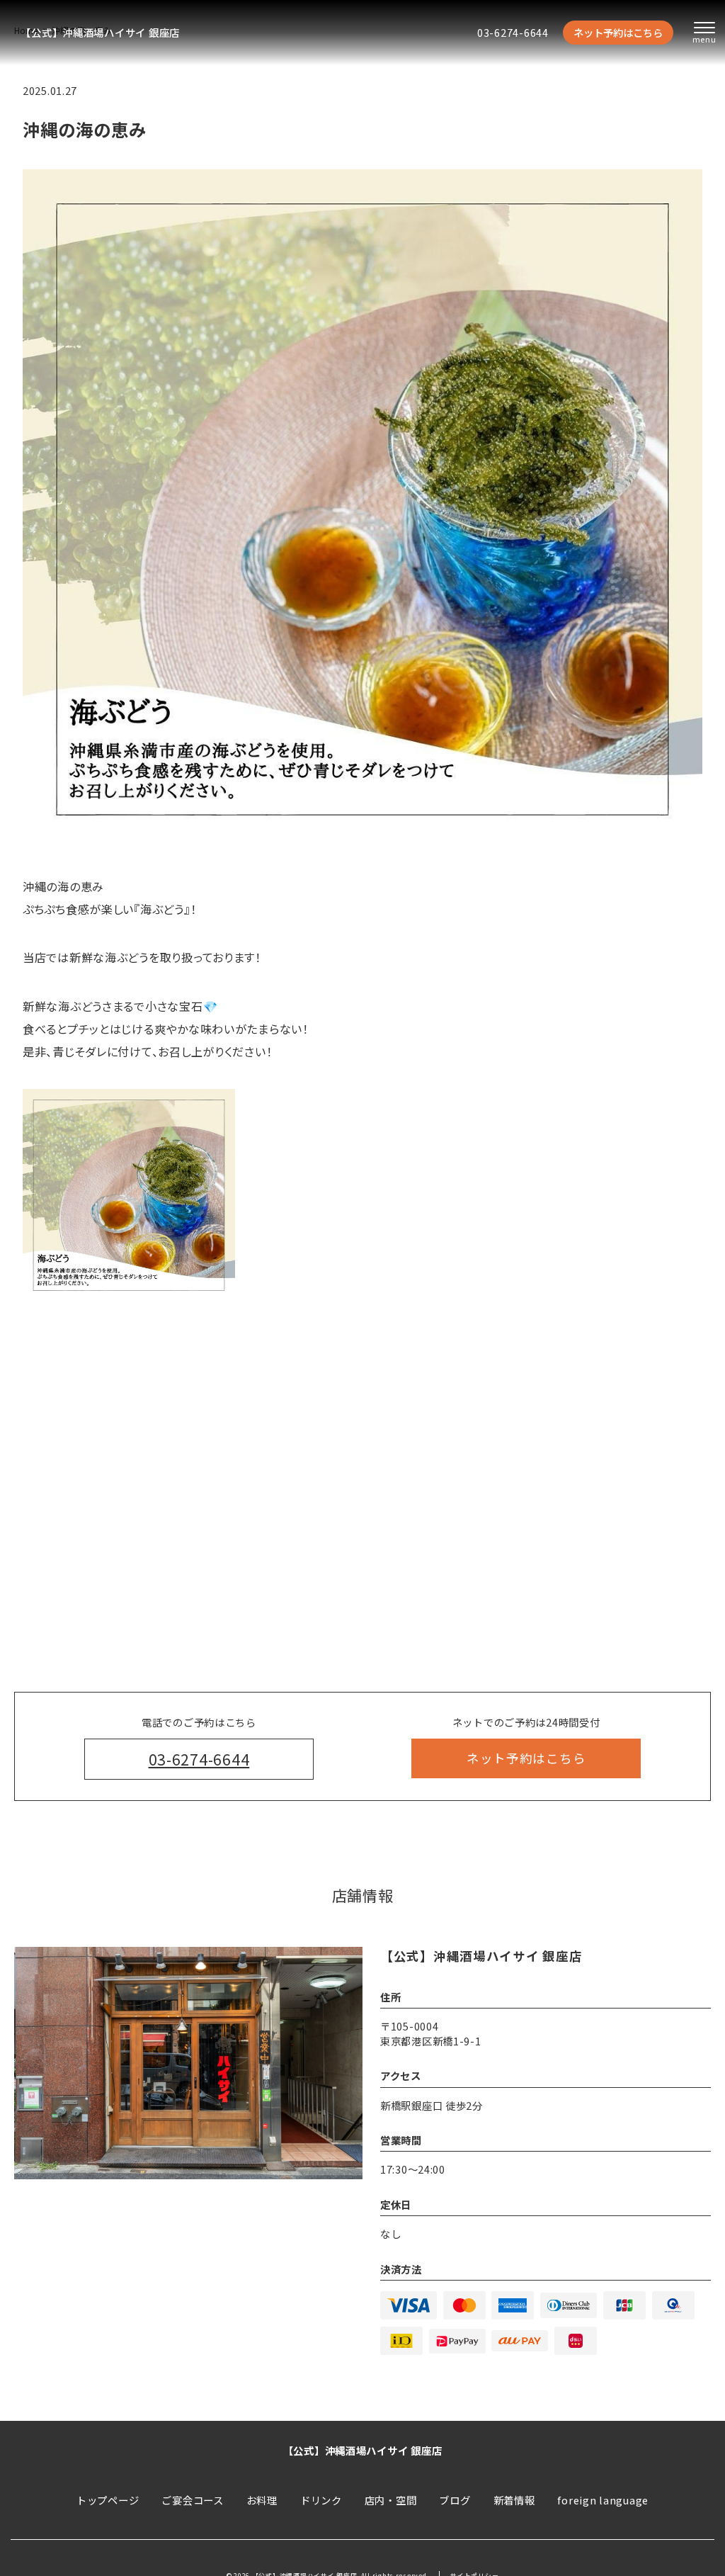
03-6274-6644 (513, 32)
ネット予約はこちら (618, 32)
